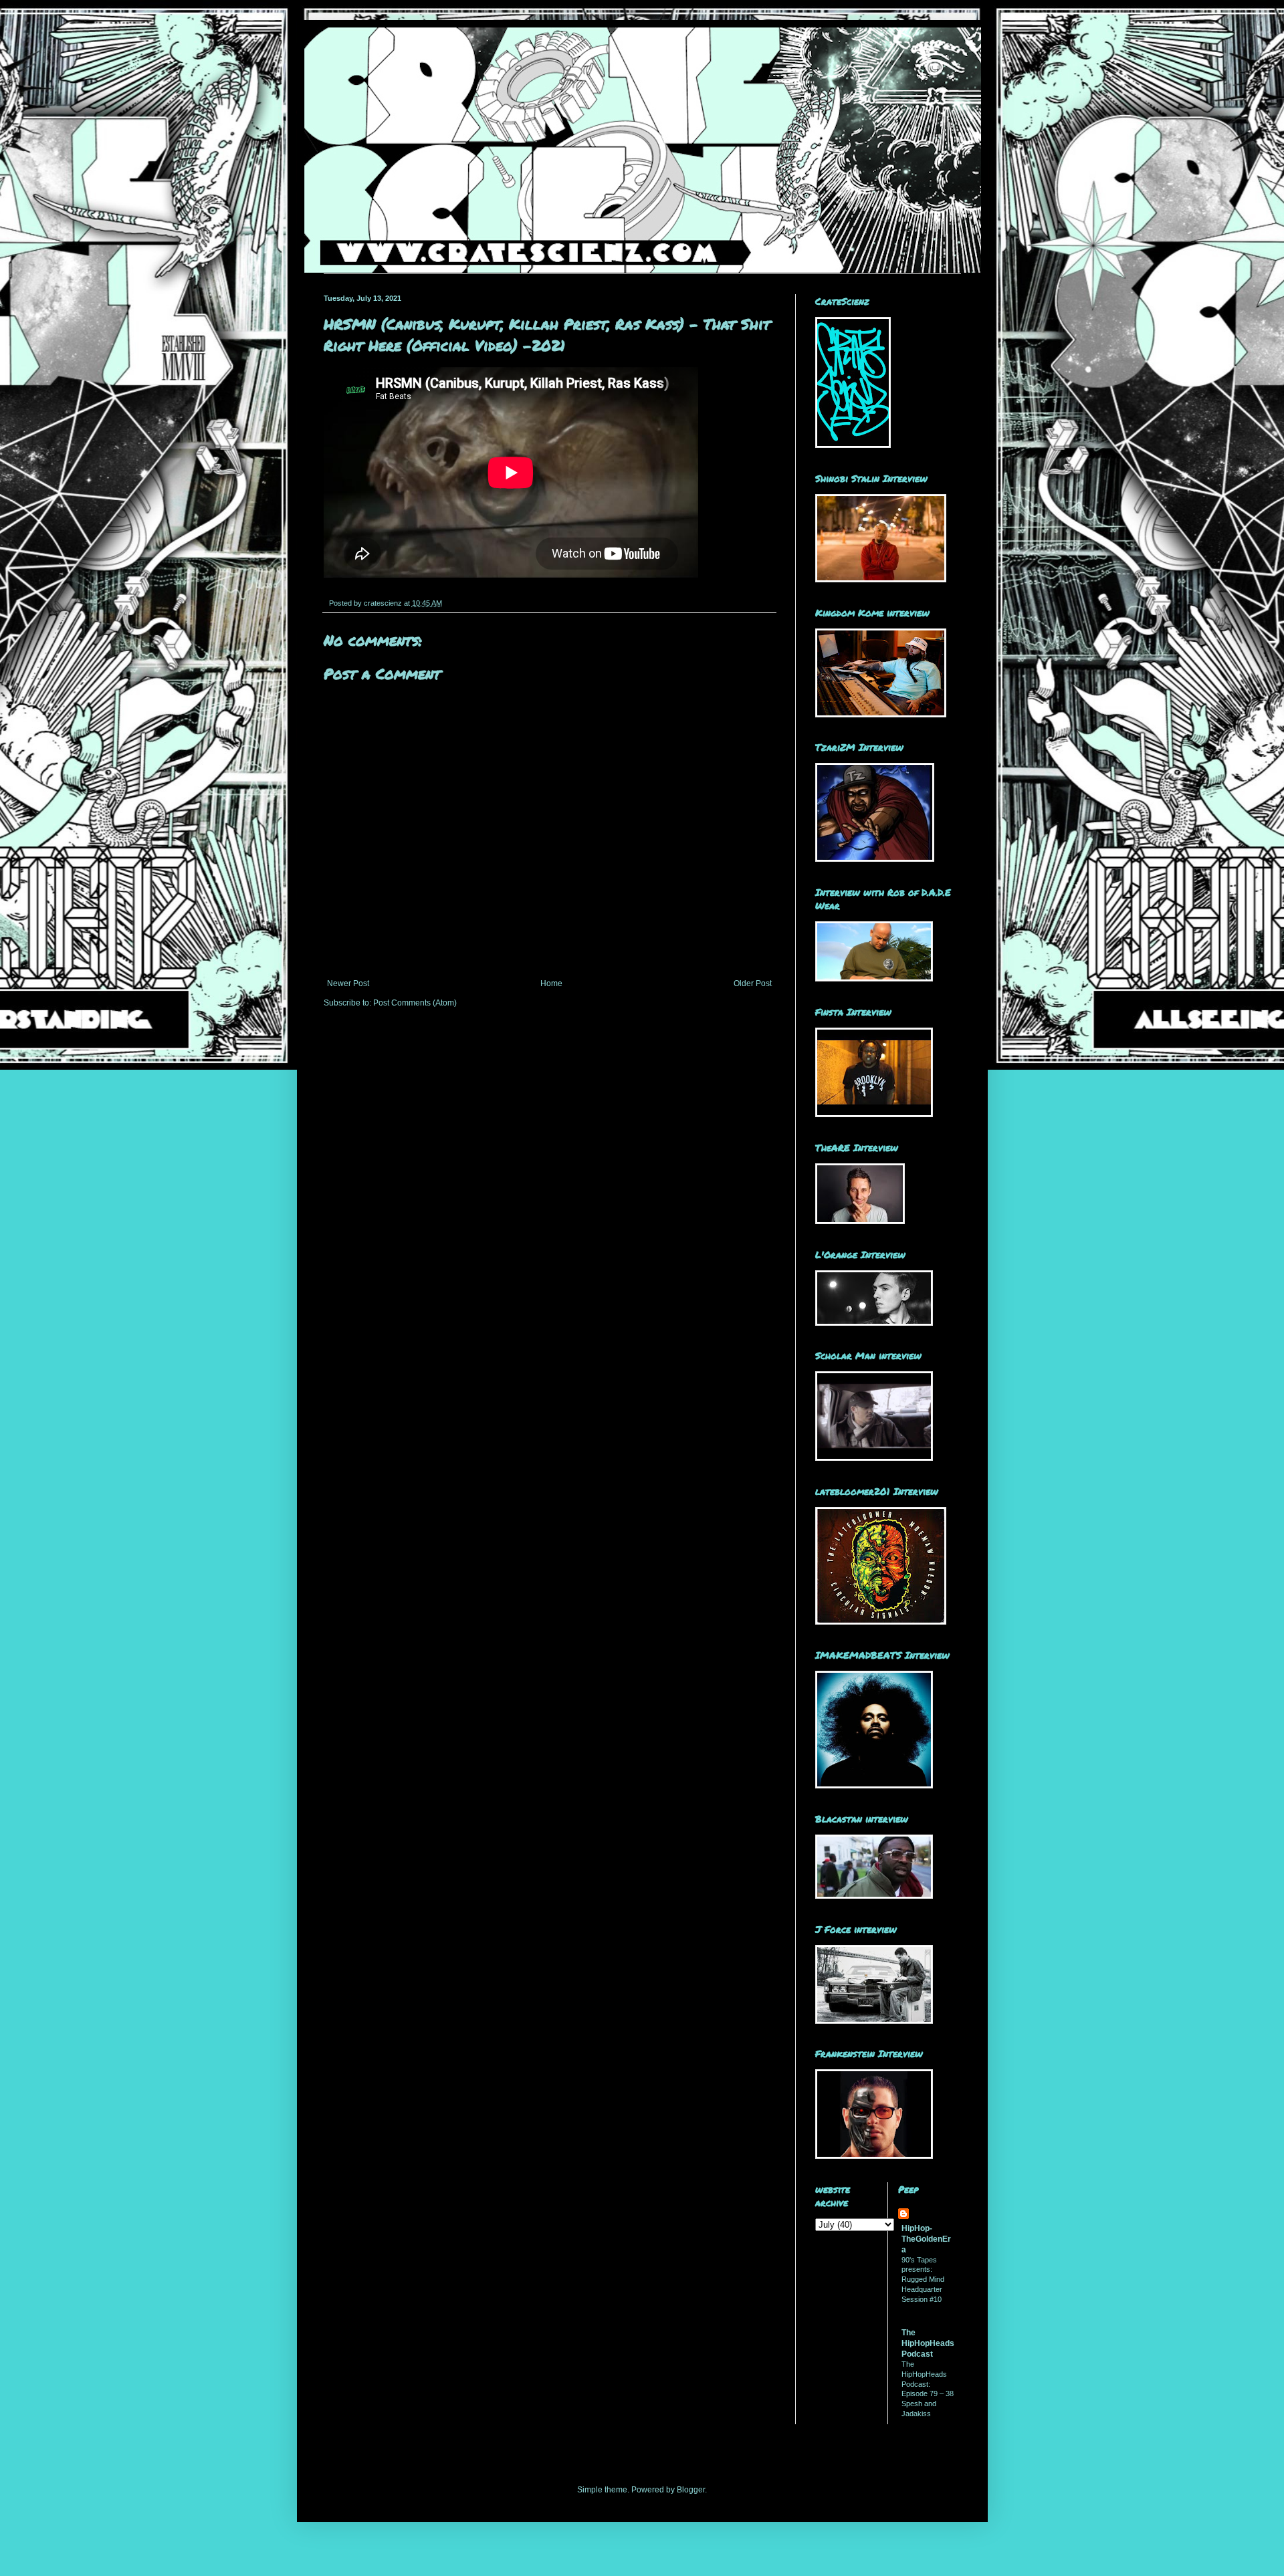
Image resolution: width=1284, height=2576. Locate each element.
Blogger (691, 2490)
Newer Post (348, 983)
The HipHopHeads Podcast (928, 2343)
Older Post (753, 983)
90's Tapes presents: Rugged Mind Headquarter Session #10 (923, 2279)
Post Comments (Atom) (415, 1003)
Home (551, 983)
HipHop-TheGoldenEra (926, 2239)
